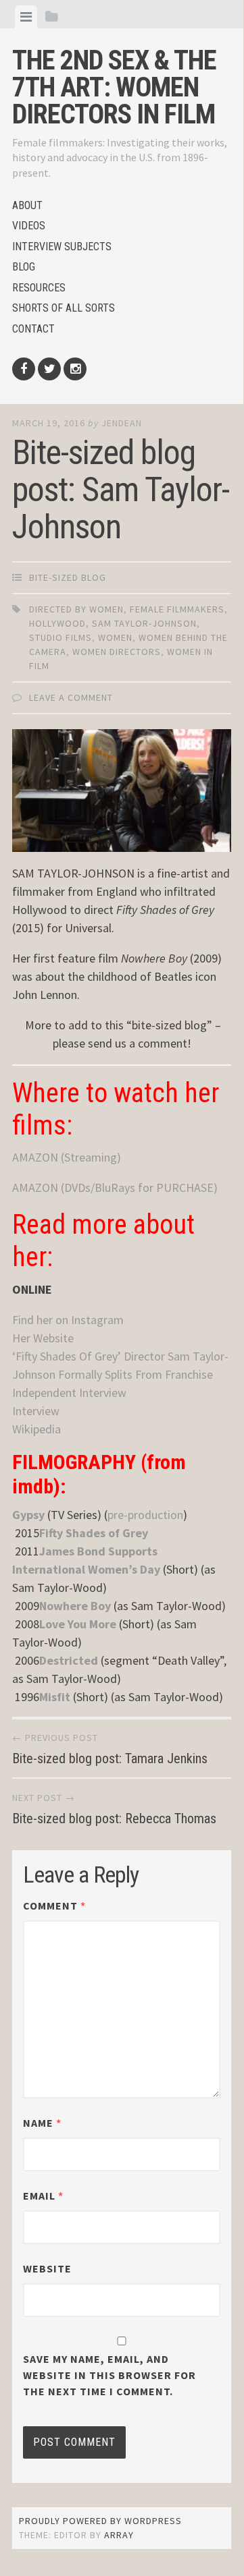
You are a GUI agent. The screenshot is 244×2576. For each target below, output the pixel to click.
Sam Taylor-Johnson (144, 623)
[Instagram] (75, 369)
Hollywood (57, 623)
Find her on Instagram (68, 1320)
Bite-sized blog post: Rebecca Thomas (114, 1819)
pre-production (145, 1515)
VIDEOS (29, 226)
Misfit (55, 1697)
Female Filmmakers (177, 609)
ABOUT (27, 205)
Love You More (78, 1624)
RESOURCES (39, 288)
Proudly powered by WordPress (100, 2521)
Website (47, 2268)
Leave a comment (71, 697)
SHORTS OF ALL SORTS (64, 308)
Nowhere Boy (75, 1606)
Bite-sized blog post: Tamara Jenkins (110, 1758)
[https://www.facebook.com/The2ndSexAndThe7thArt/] (24, 369)
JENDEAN (122, 423)
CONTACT (33, 329)
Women (115, 637)
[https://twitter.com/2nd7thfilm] (49, 369)
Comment (54, 1906)
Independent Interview (69, 1393)
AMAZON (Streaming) (67, 1157)
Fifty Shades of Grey (94, 1533)
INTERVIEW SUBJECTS (62, 247)
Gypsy (28, 1515)
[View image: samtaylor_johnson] (122, 791)
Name (42, 2123)
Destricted (69, 1660)
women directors (117, 652)
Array (119, 2535)
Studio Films (60, 637)
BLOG (24, 267)
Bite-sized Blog (68, 577)
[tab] (26, 17)
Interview (36, 1411)
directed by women (76, 609)
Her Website (43, 1338)
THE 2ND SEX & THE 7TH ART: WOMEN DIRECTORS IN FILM (114, 87)
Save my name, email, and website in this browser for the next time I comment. (109, 2375)
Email (43, 2196)
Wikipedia (36, 1429)
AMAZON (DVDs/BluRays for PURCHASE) (115, 1187)
